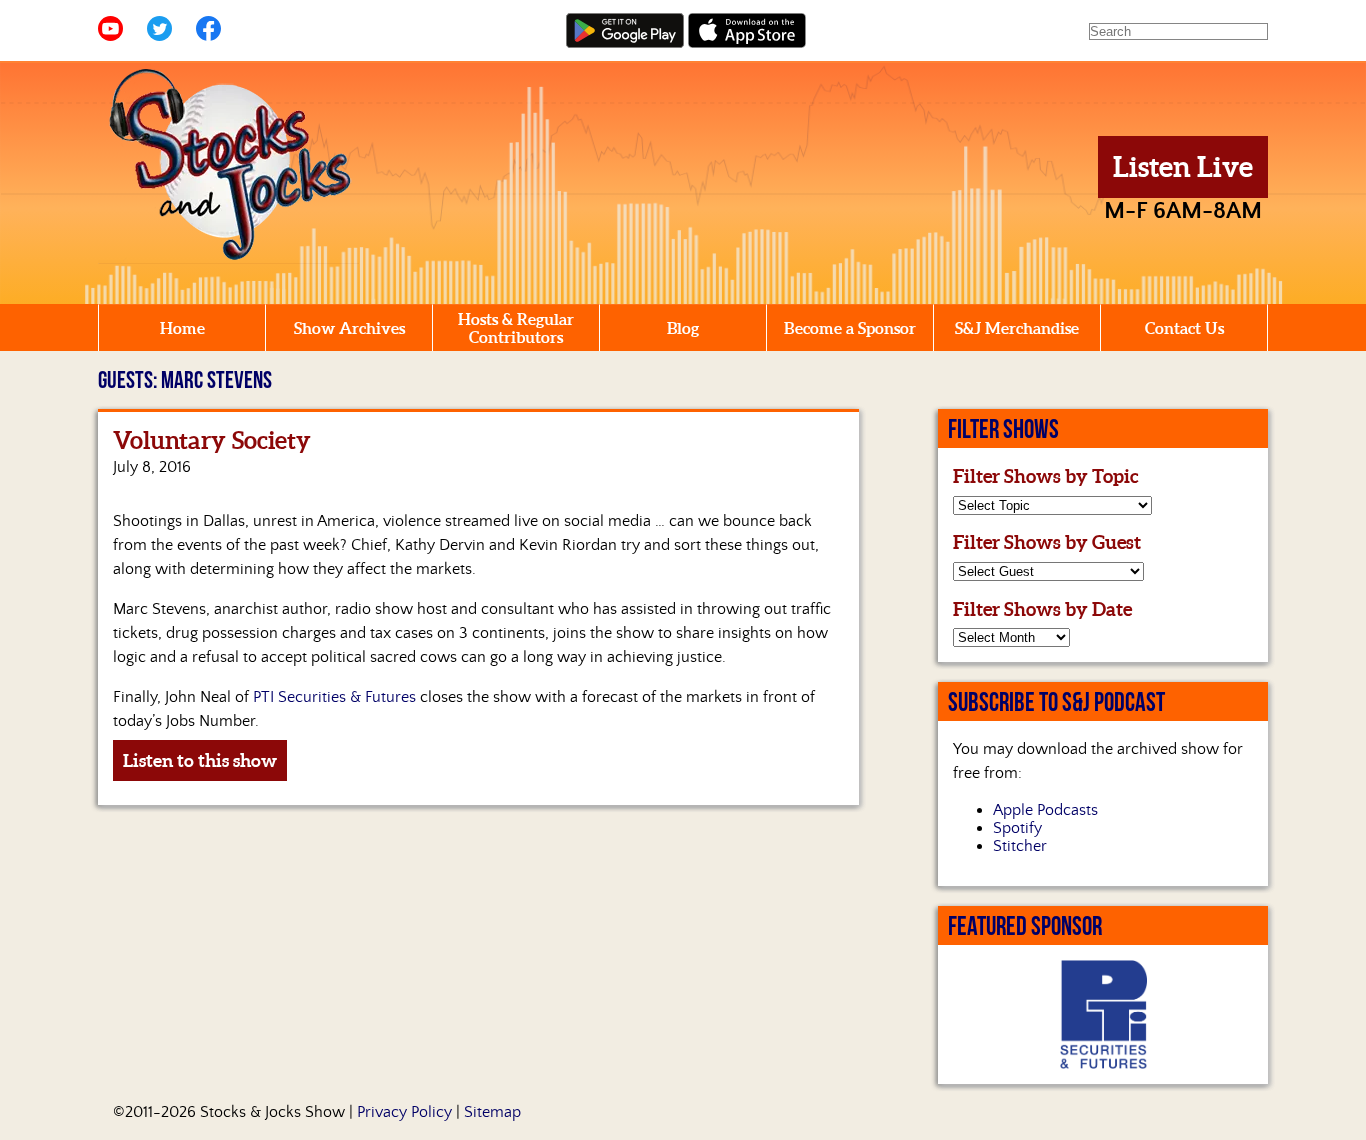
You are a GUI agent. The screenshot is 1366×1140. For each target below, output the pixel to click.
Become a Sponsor (850, 328)
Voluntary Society (212, 440)
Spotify (1017, 828)
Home (182, 328)
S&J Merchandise (1017, 328)
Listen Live (1183, 167)
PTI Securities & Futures (334, 697)
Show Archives (349, 328)
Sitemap (492, 1112)
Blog (683, 328)
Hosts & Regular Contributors (516, 328)
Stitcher (1020, 846)
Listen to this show (200, 760)
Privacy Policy (404, 1112)
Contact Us (1184, 328)
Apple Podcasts (1045, 810)
